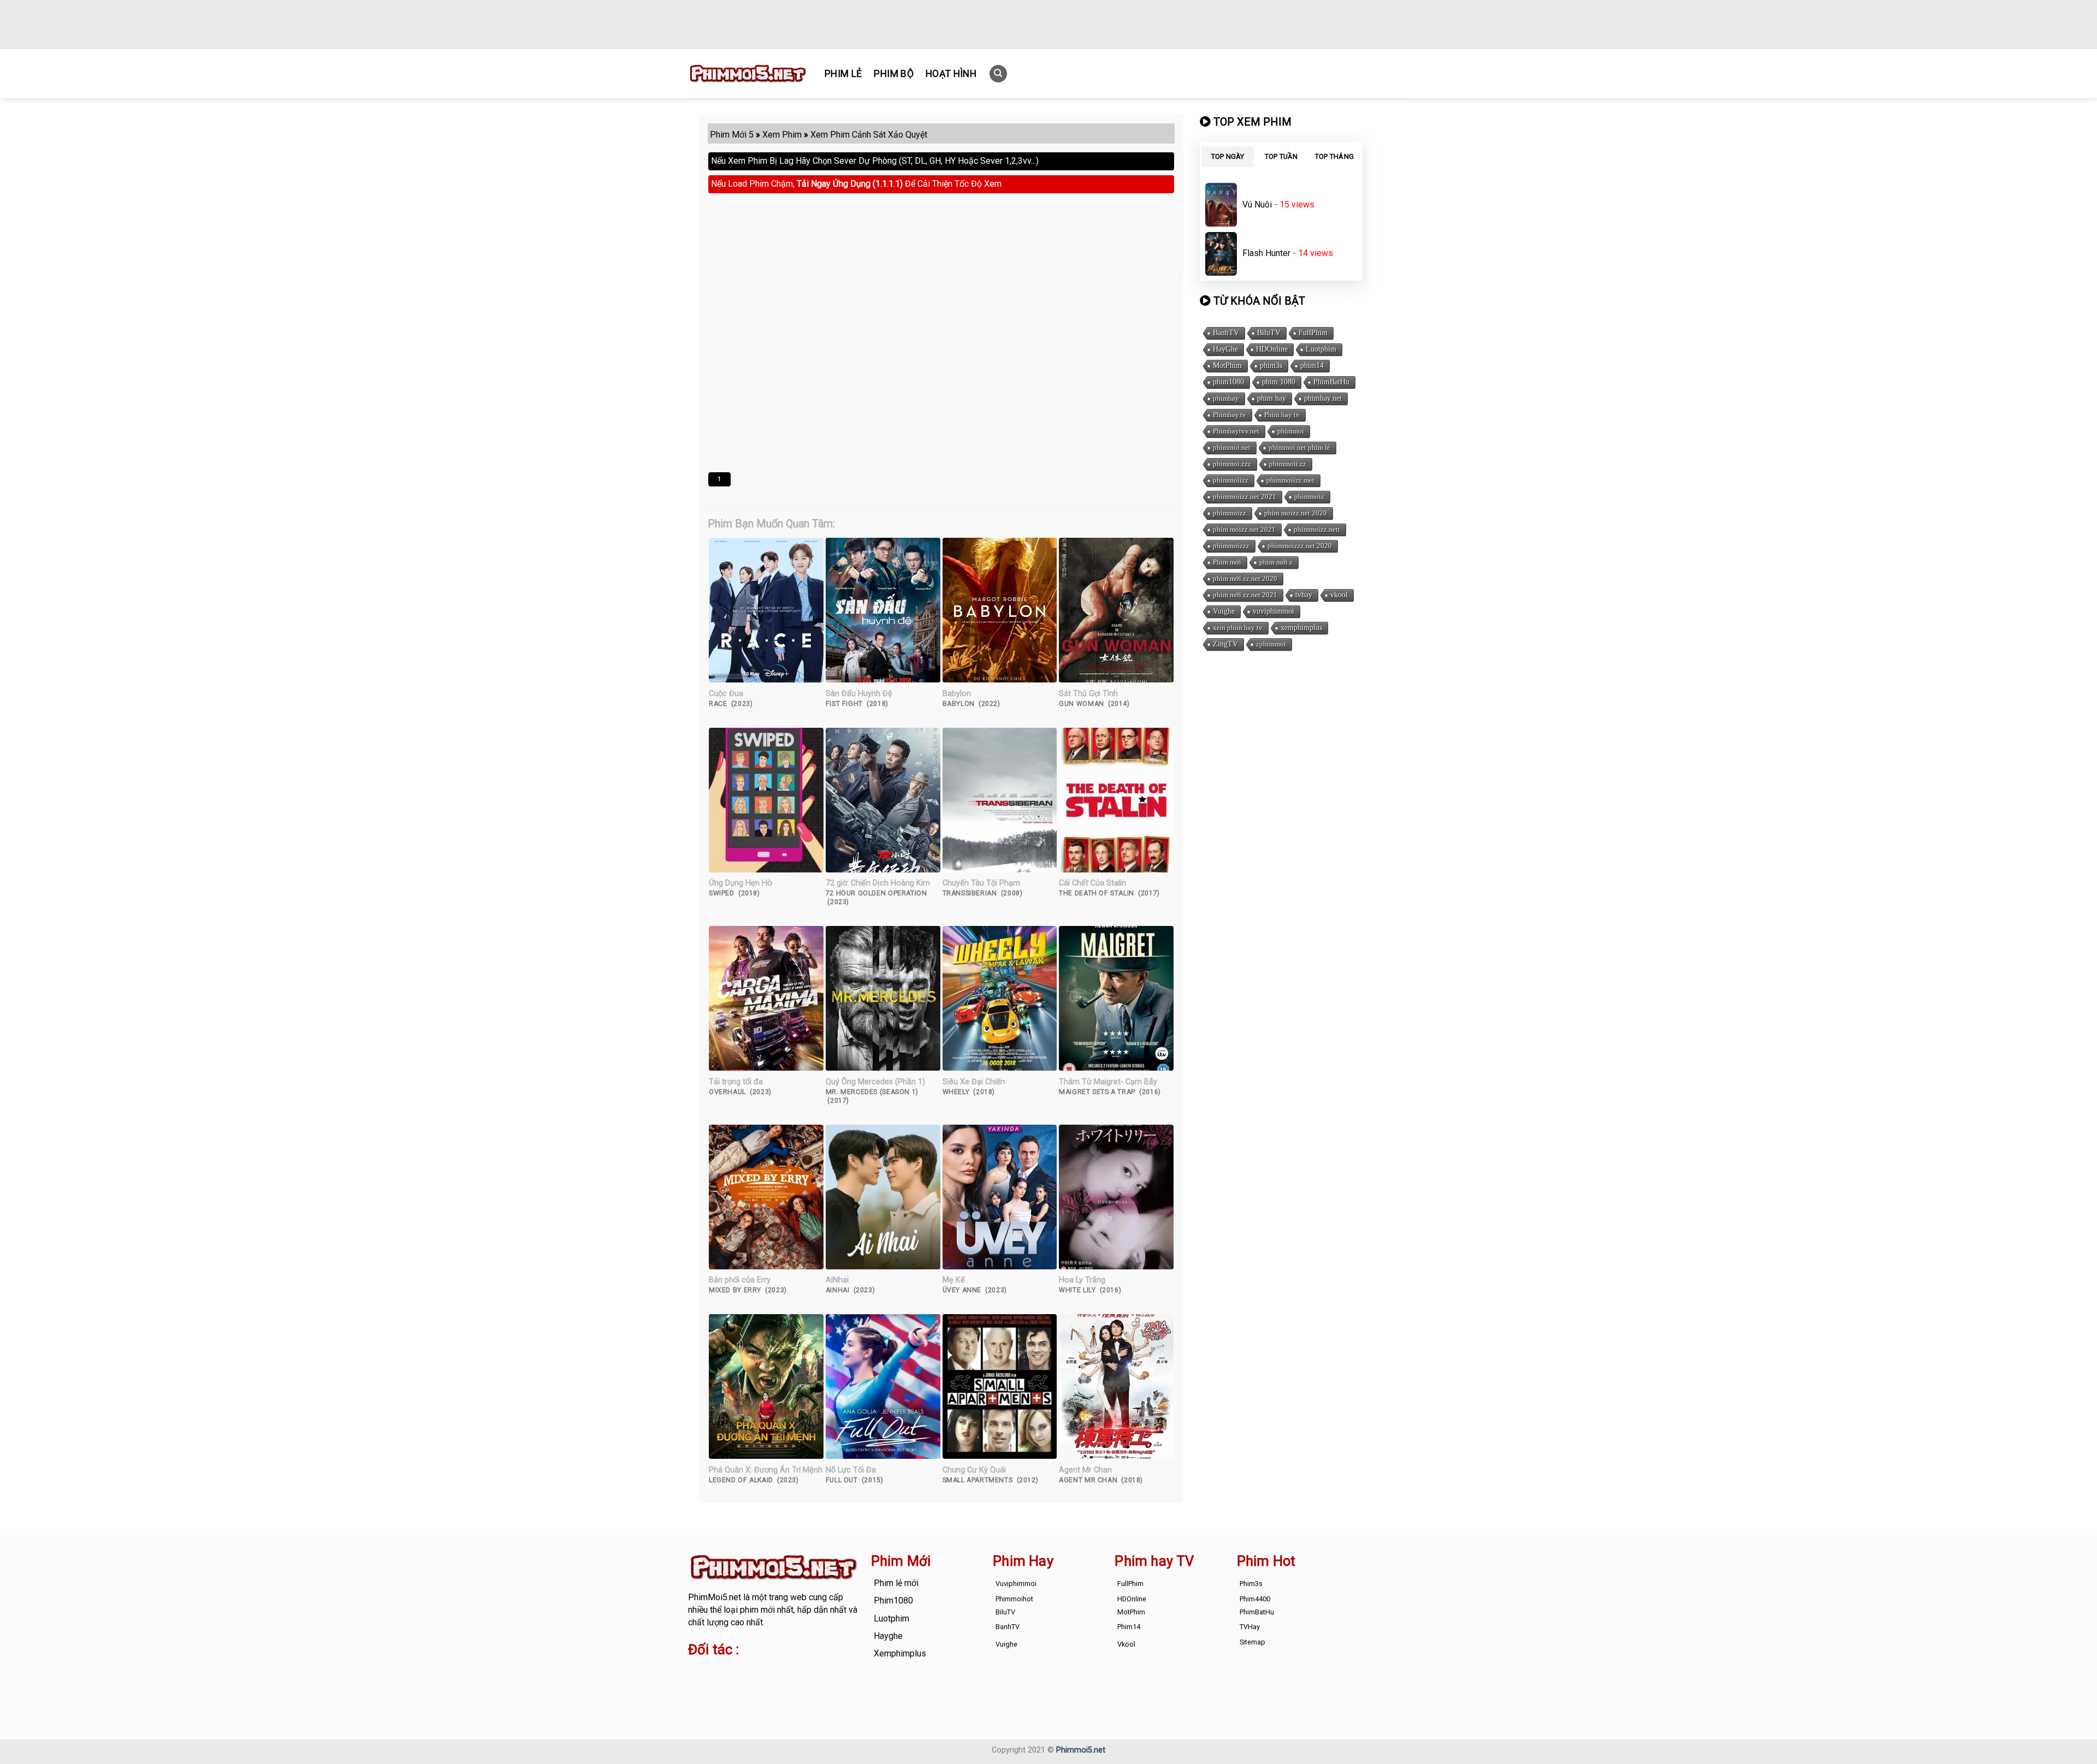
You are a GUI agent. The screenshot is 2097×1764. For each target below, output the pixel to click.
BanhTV (1226, 333)
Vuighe (1224, 611)
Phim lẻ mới (896, 1583)
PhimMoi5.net (715, 1597)
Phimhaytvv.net (1236, 431)
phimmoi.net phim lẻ (1299, 447)
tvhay (1304, 595)
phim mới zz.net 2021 (1245, 595)
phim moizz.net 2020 (1296, 513)
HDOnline (1272, 349)
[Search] (998, 74)
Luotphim (1321, 349)
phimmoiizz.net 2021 (1245, 497)
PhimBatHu (1331, 382)
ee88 (731, 1684)
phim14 (1312, 366)
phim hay (1272, 398)
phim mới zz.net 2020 (1245, 578)
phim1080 (1228, 382)
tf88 (696, 1671)
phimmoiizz (1231, 480)
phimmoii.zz (1288, 464)
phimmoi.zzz (1232, 464)
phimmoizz (1230, 513)
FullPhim (1313, 333)
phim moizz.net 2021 (1244, 529)
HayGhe (1225, 349)
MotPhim (1227, 366)
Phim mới (1227, 562)
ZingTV (1225, 644)
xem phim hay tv (1238, 628)
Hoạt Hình (951, 74)
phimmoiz (1309, 497)
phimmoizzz (1231, 546)
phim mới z (1276, 562)
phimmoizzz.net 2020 (1300, 546)
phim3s (1271, 366)
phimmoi (1291, 431)
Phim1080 (893, 1600)
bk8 (816, 1684)
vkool (1339, 595)
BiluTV (1269, 333)
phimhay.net (1323, 398)
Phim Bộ (893, 74)
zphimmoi (1271, 644)
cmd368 (776, 1671)
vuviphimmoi (1273, 611)
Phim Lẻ (843, 74)
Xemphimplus (900, 1653)
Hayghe (888, 1636)
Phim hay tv (1282, 415)
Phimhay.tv (1230, 415)
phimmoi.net (1232, 447)
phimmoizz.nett (1317, 529)
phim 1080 (1279, 382)
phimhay (1226, 398)
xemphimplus (1301, 628)
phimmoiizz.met (1290, 480)
